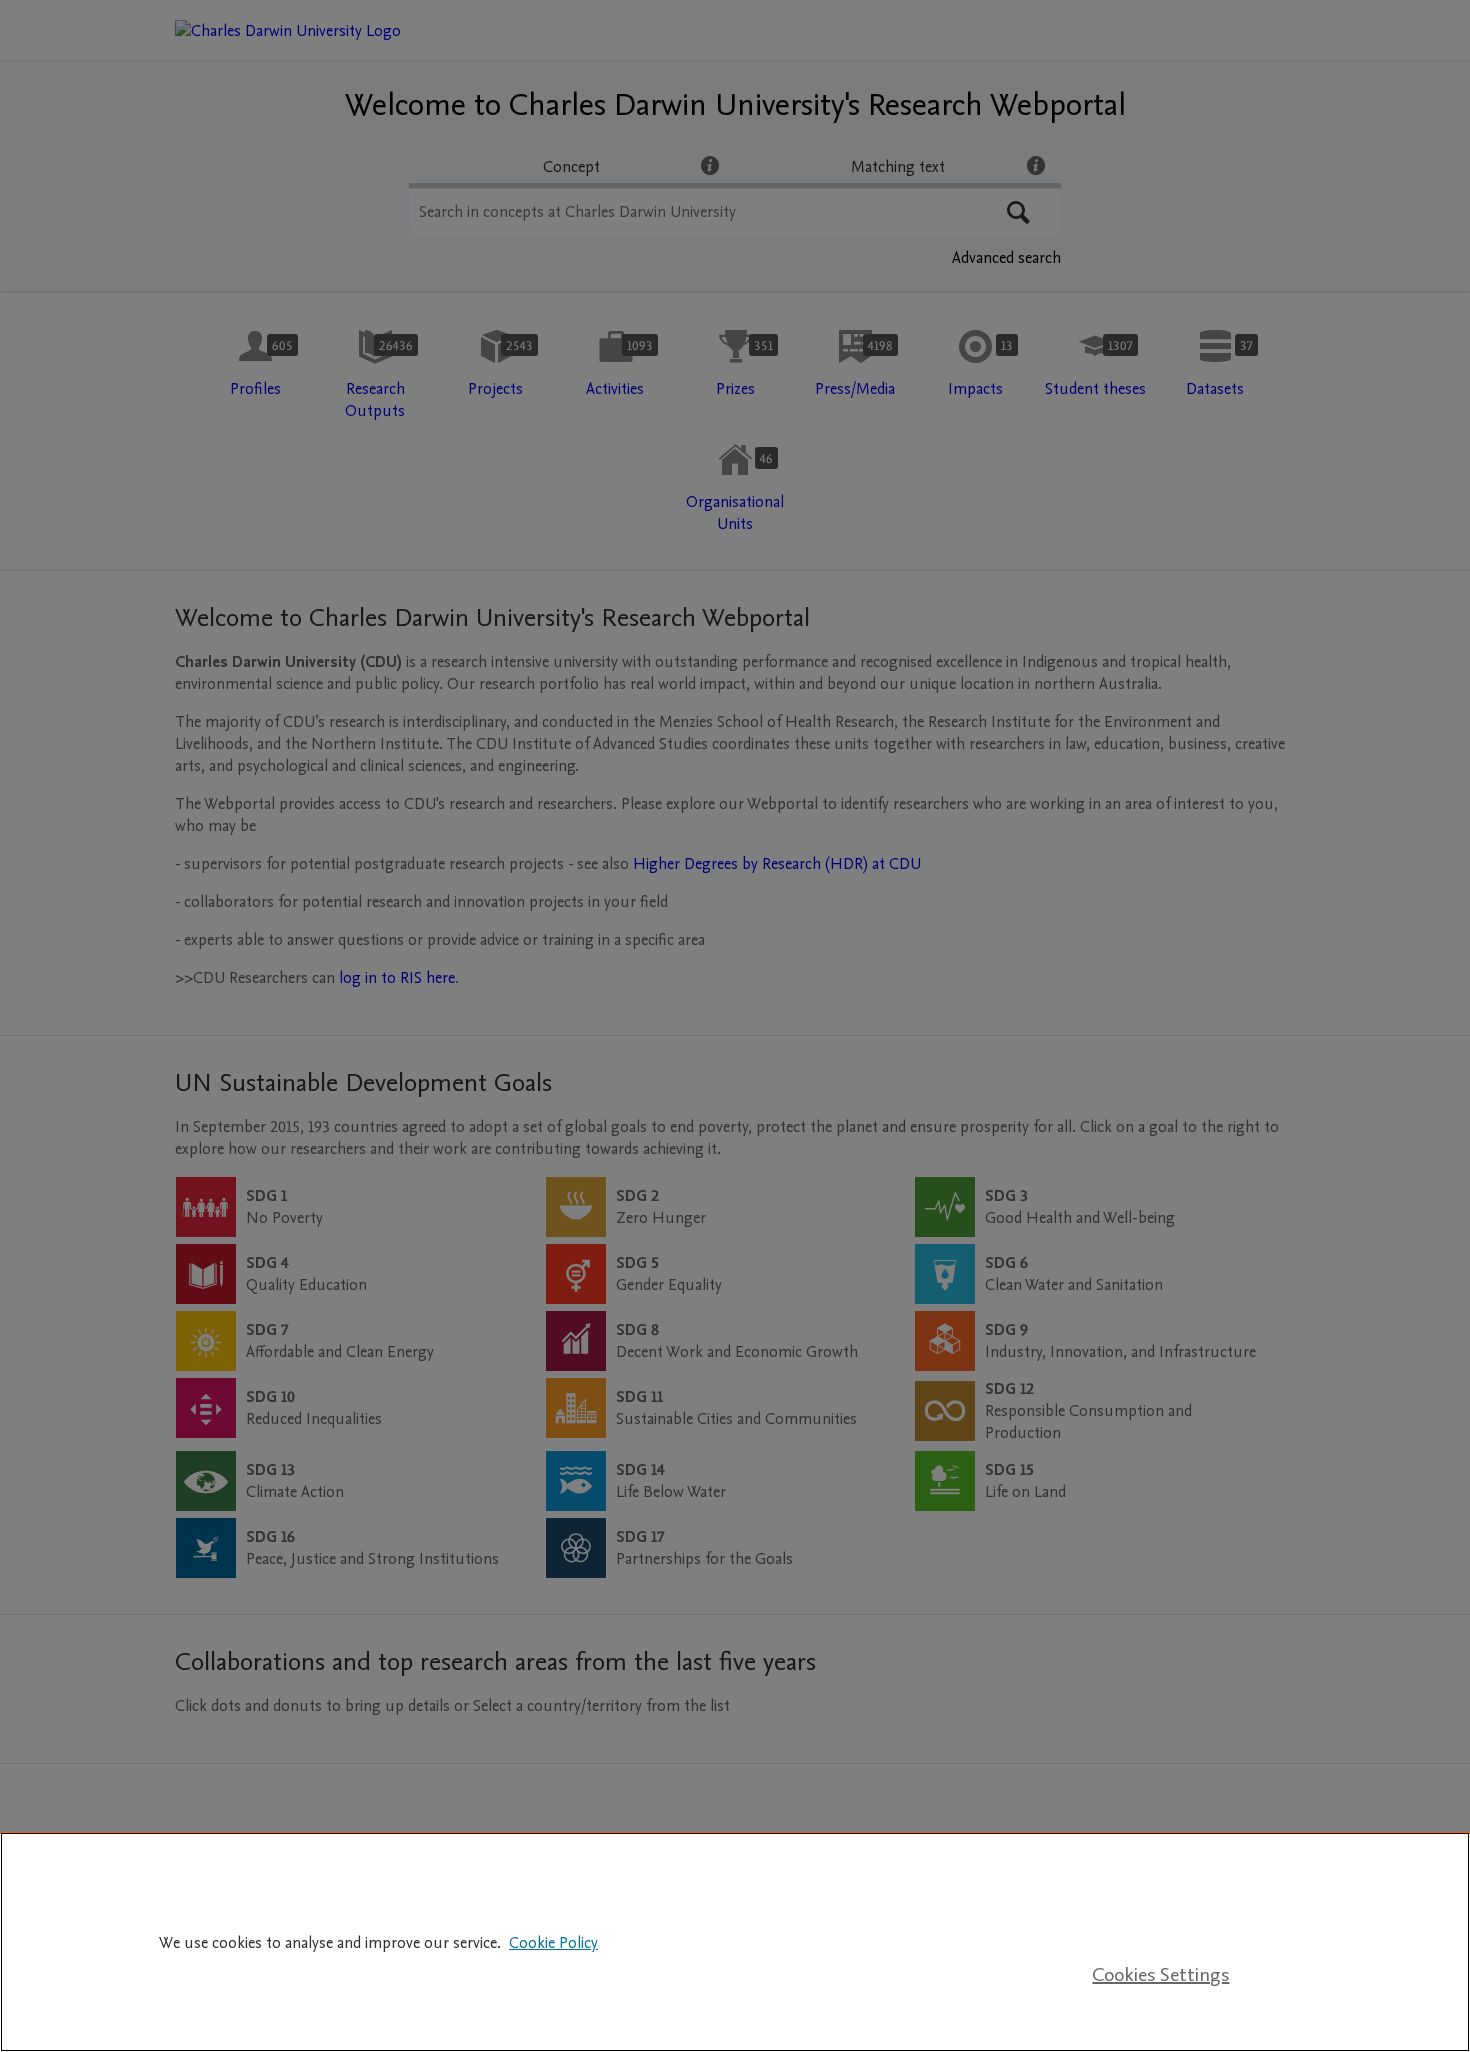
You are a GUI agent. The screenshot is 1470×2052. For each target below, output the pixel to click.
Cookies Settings (1160, 1975)
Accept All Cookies (1161, 1914)
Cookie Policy (553, 1943)
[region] (735, 1942)
